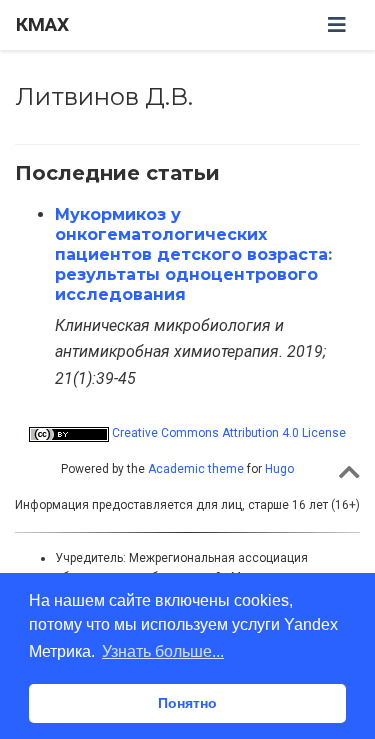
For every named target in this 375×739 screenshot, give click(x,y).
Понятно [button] (187, 703)
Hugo (279, 469)
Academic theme (196, 469)
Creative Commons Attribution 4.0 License (227, 433)
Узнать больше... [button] (163, 651)
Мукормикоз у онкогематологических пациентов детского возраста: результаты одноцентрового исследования (193, 254)
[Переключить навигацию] (337, 25)
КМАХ (42, 24)
